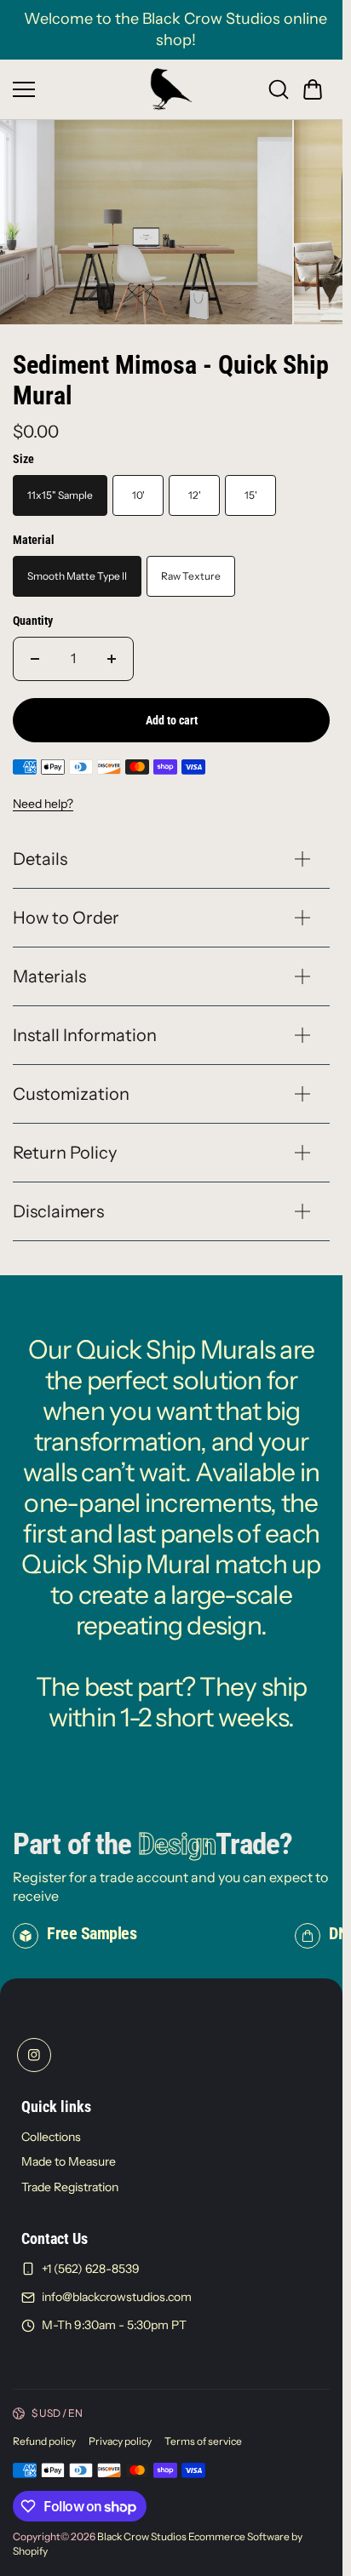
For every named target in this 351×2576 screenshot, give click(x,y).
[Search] (279, 89)
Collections (51, 2131)
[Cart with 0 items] (313, 89)
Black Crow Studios (142, 2531)
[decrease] (35, 654)
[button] (313, 89)
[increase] (112, 654)
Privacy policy (120, 2437)
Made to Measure (69, 2156)
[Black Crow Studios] (171, 89)
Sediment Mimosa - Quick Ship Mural (171, 376)
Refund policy (44, 2437)
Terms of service (203, 2437)
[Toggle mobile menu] (77, 89)
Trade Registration (70, 2181)
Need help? (43, 799)
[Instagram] (34, 2050)
